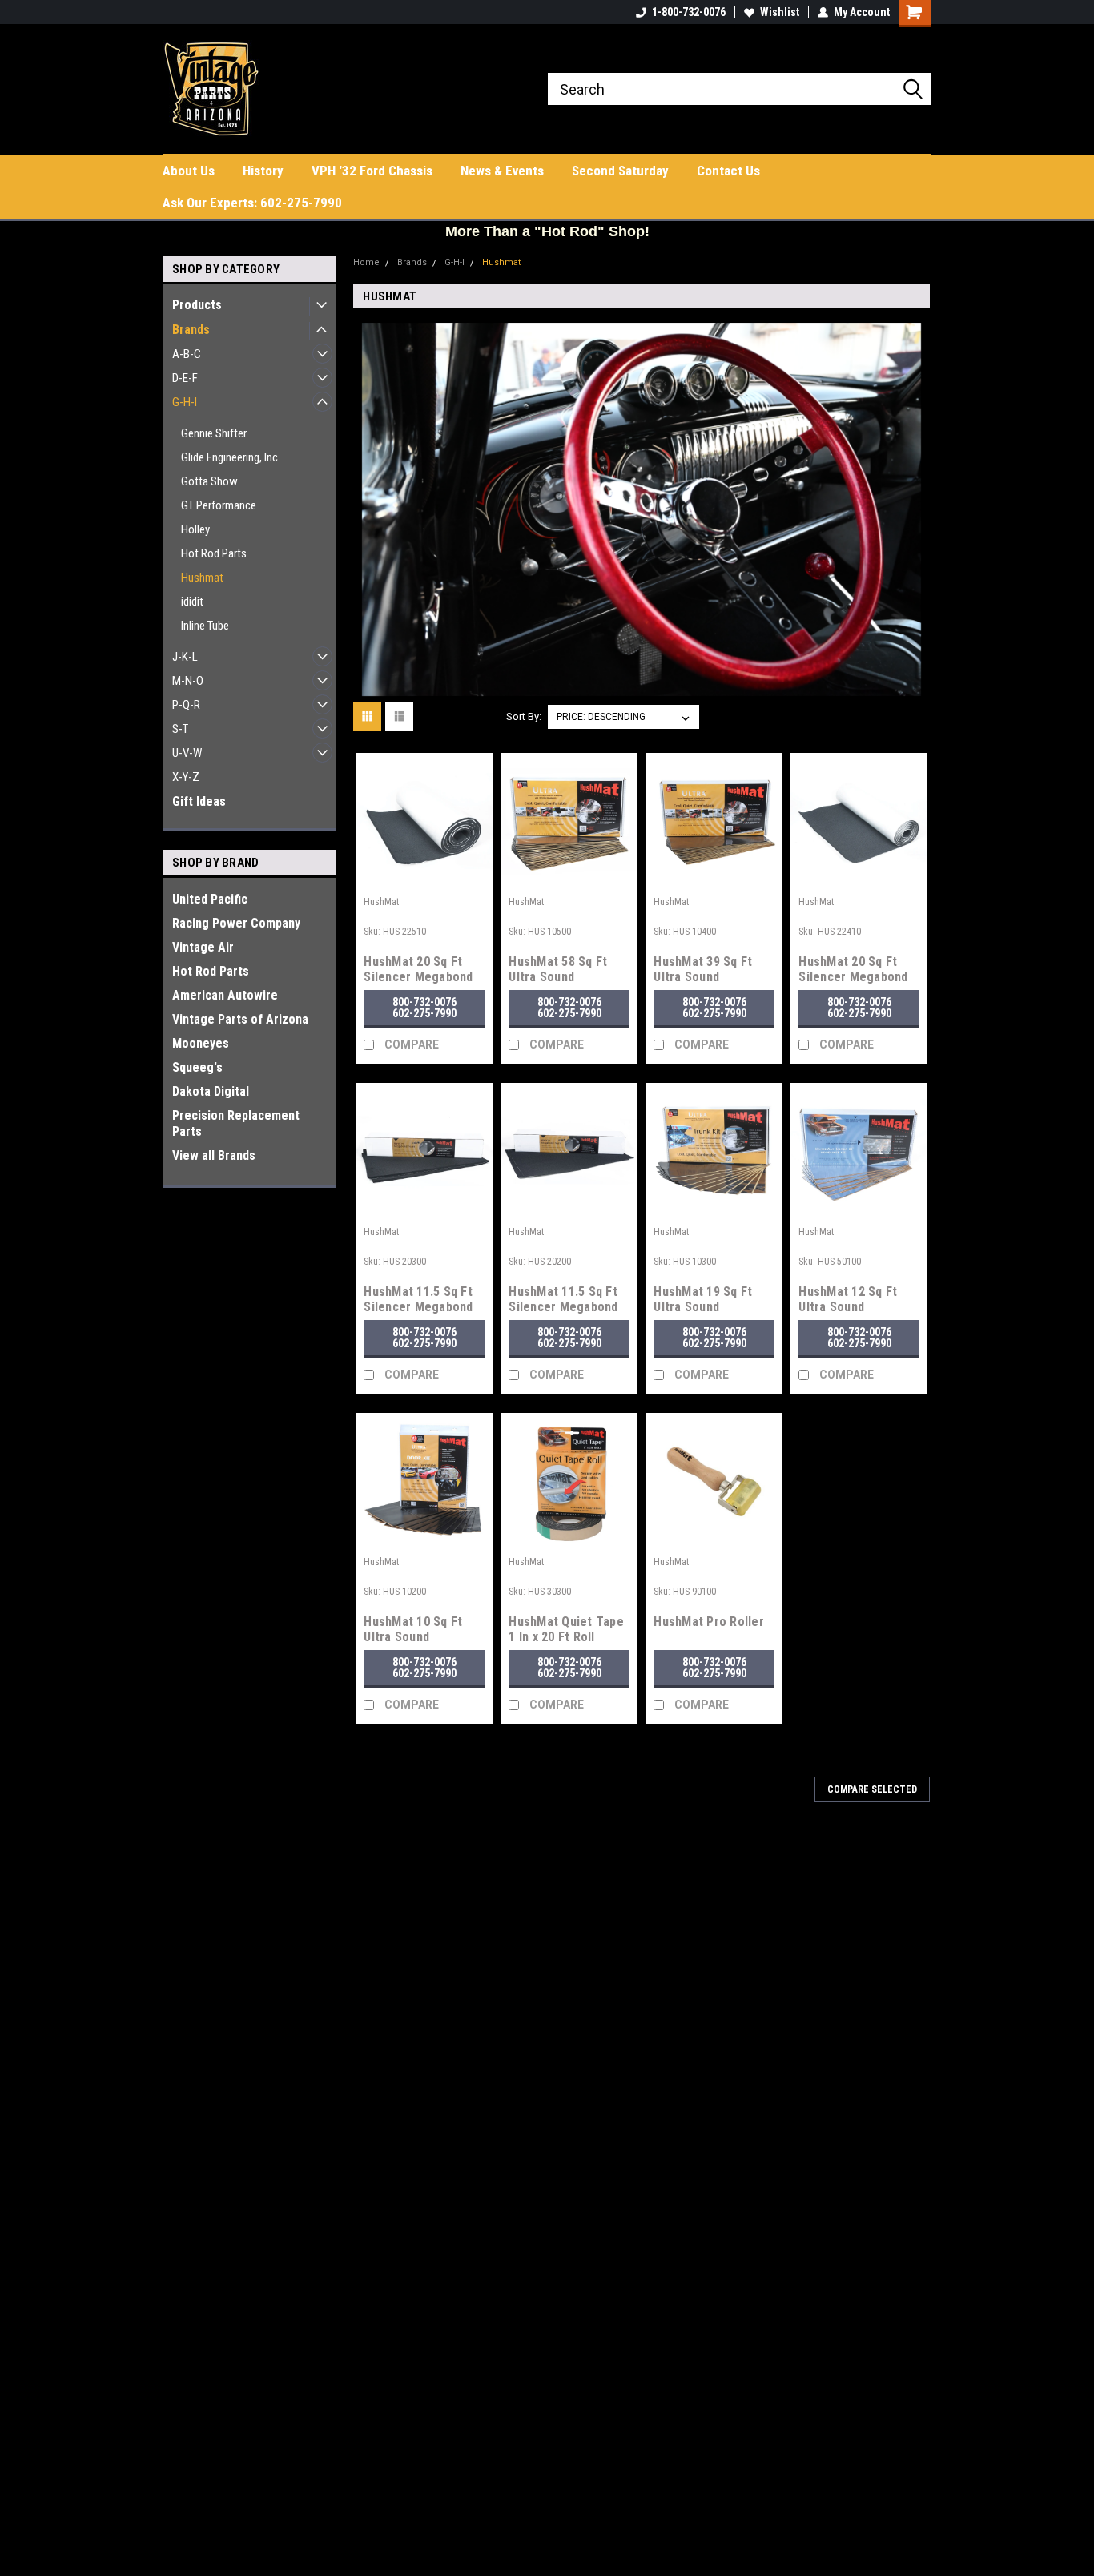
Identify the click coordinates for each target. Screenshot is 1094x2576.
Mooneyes (201, 1043)
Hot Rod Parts (214, 553)
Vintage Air (203, 947)
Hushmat (202, 578)
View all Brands (214, 1155)
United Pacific (210, 899)
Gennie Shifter (214, 433)
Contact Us (728, 171)
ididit (192, 602)
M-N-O (188, 681)
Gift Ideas (199, 801)
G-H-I (185, 402)
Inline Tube (205, 626)
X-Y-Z (186, 777)
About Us (189, 171)
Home (366, 262)
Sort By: (524, 716)
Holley (195, 529)
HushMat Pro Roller (709, 1622)
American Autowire (225, 995)
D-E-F (185, 378)
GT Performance (219, 505)
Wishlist (780, 12)
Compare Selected (872, 1789)
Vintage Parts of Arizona (240, 1019)
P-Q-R (186, 705)
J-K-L (185, 657)
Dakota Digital (211, 1091)
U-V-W (187, 753)
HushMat (381, 902)
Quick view (424, 878)
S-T (180, 729)
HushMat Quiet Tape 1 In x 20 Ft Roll (566, 1629)
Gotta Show (209, 481)
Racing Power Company (236, 923)
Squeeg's (197, 1067)
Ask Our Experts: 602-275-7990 (252, 203)
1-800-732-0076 (689, 12)
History (263, 171)
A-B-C (187, 354)
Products (197, 305)
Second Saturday (620, 171)
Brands (191, 330)
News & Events (502, 171)
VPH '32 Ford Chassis (372, 171)
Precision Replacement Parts (236, 1123)
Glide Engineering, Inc (229, 457)
